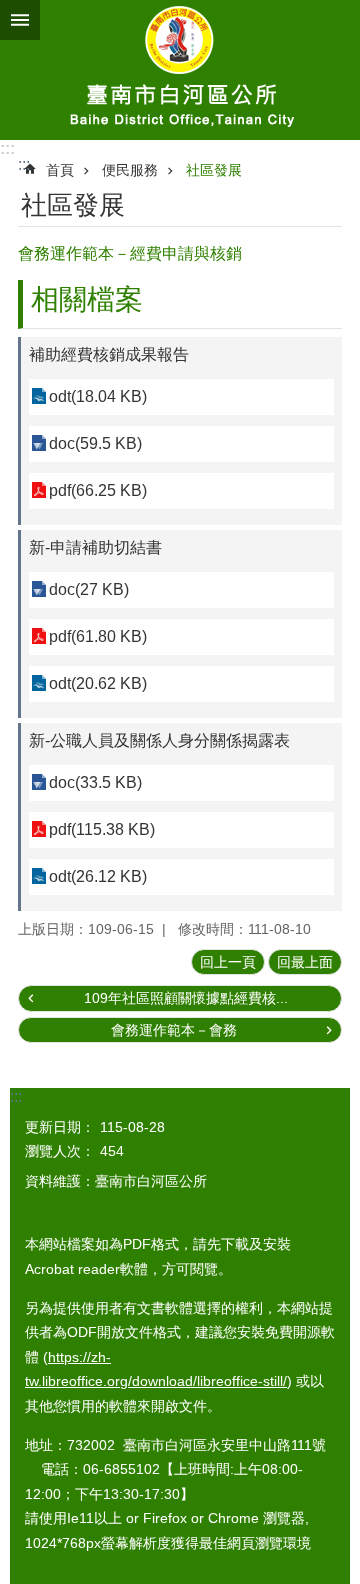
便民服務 (130, 170)
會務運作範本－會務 (174, 1030)
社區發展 (214, 170)
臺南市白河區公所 (180, 70)
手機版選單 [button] (20, 20)
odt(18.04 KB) (98, 396)
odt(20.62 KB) (98, 683)
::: (7, 148)
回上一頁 (228, 962)
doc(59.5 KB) (95, 443)
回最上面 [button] (305, 962)
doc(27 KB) (89, 589)
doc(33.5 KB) (95, 782)
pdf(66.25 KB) (98, 490)
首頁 (60, 170)
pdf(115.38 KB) (102, 829)
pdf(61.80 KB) (98, 636)
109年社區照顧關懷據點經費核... (186, 998)
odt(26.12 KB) (98, 876)
